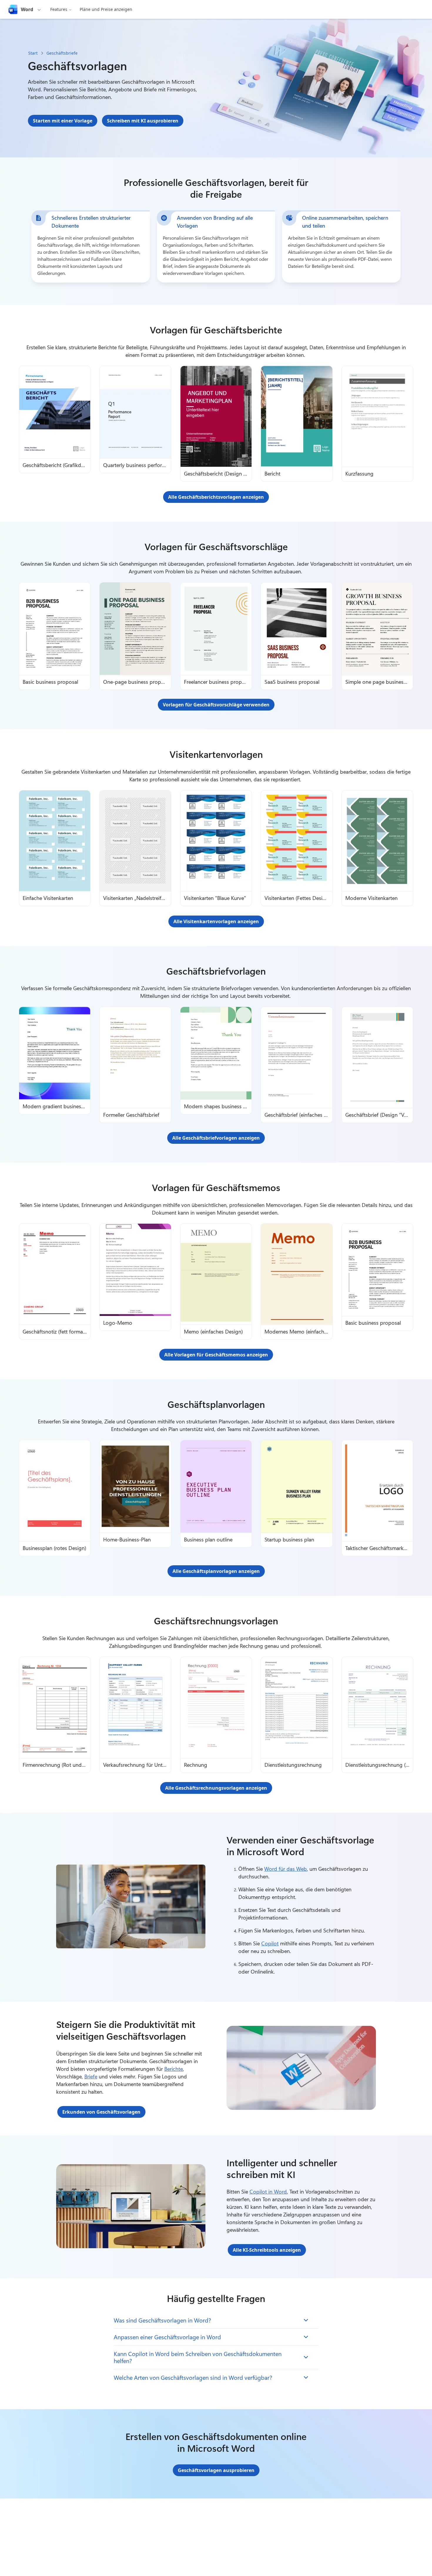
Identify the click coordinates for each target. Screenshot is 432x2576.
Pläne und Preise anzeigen (106, 9)
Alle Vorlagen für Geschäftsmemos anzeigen (216, 1355)
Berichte (174, 2069)
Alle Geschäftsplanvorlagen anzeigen (216, 1571)
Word (27, 9)
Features (59, 9)
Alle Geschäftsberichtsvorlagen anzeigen (216, 497)
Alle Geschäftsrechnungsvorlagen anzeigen (216, 1788)
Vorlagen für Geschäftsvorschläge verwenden (216, 705)
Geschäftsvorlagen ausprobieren (216, 2470)
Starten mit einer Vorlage (63, 121)
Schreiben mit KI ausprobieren (143, 121)
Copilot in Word (268, 2192)
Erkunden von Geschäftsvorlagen (101, 2112)
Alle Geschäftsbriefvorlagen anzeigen (216, 1138)
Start (33, 53)
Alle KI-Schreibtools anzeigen (267, 2250)
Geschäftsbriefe (62, 53)
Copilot (270, 1943)
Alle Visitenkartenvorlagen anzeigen (216, 921)
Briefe (91, 2076)
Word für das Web (286, 1869)
